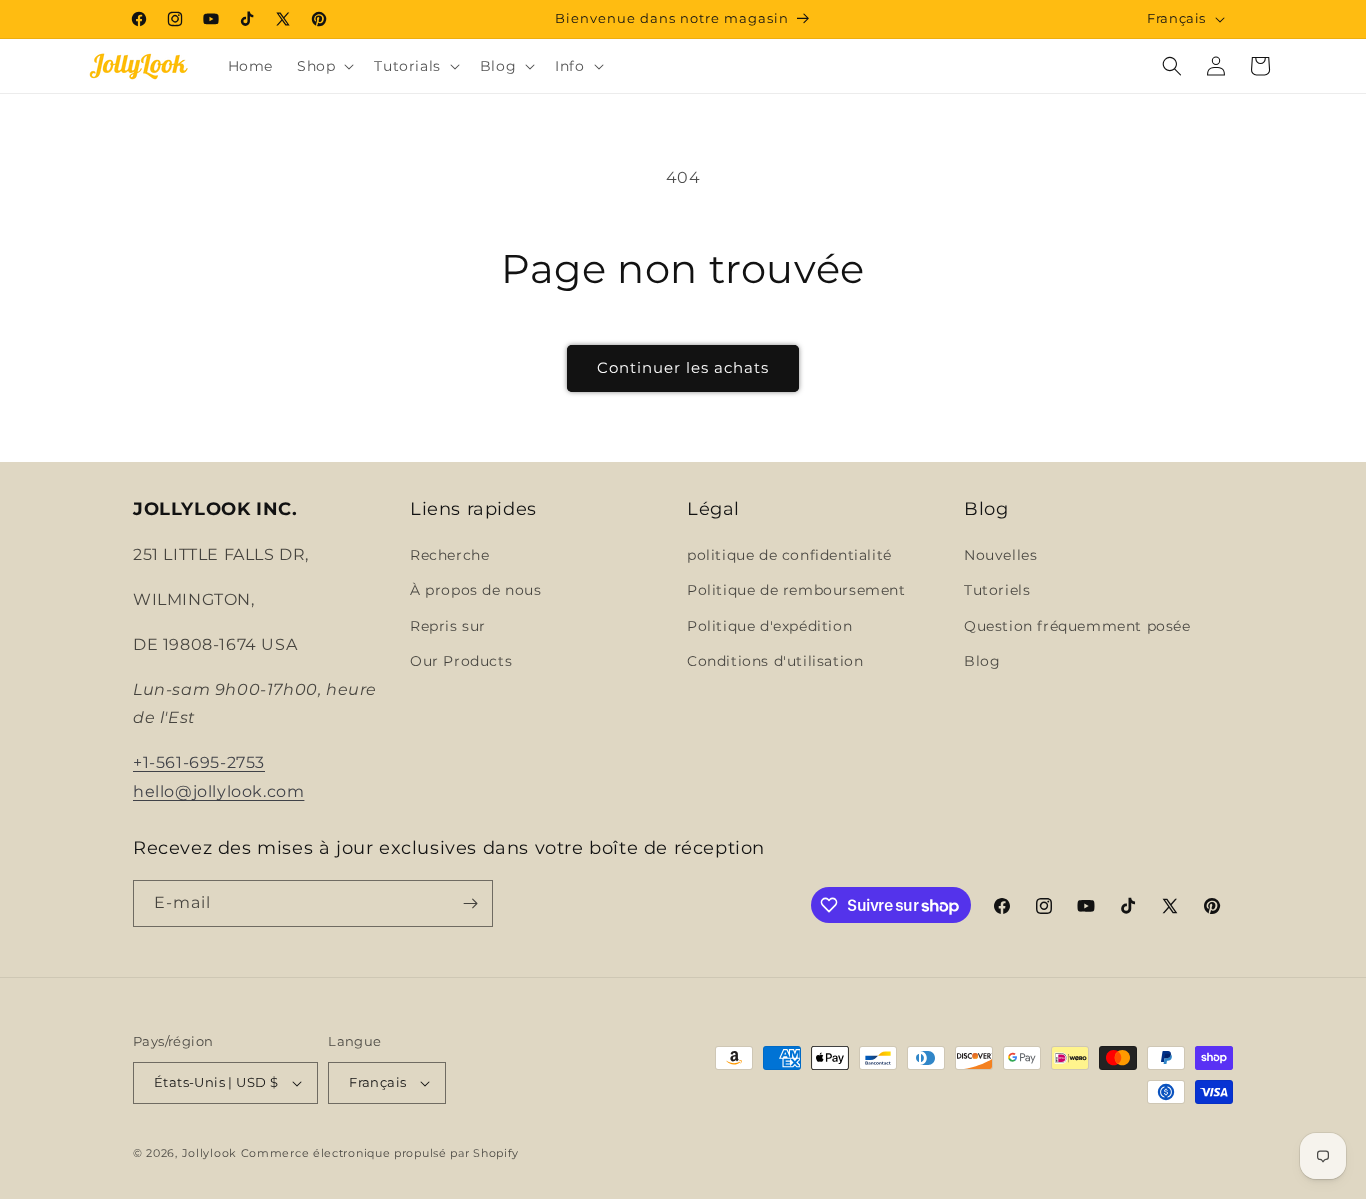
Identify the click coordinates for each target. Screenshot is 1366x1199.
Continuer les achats (683, 367)
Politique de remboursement (796, 590)
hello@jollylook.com (218, 791)
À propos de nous (476, 590)
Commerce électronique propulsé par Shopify (380, 1153)
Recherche (449, 555)
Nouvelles (1000, 555)
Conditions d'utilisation (775, 661)
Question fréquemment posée (1077, 626)
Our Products (461, 661)
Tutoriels (997, 590)
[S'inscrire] (470, 903)
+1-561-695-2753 (199, 762)
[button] (323, 66)
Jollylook (209, 1153)
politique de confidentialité (789, 555)
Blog (982, 661)
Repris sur (448, 626)
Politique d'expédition (769, 626)
